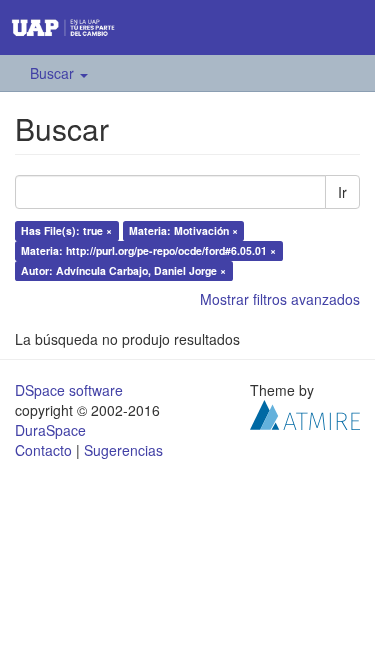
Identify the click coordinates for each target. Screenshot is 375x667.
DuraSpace (50, 430)
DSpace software (69, 390)
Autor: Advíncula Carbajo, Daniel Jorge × (123, 270)
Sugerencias (123, 450)
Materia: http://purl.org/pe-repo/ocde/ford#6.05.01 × (148, 250)
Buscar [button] (54, 73)
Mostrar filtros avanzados (280, 299)
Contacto (43, 450)
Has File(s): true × (66, 230)
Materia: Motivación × (183, 230)
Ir (342, 192)
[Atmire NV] (305, 413)
